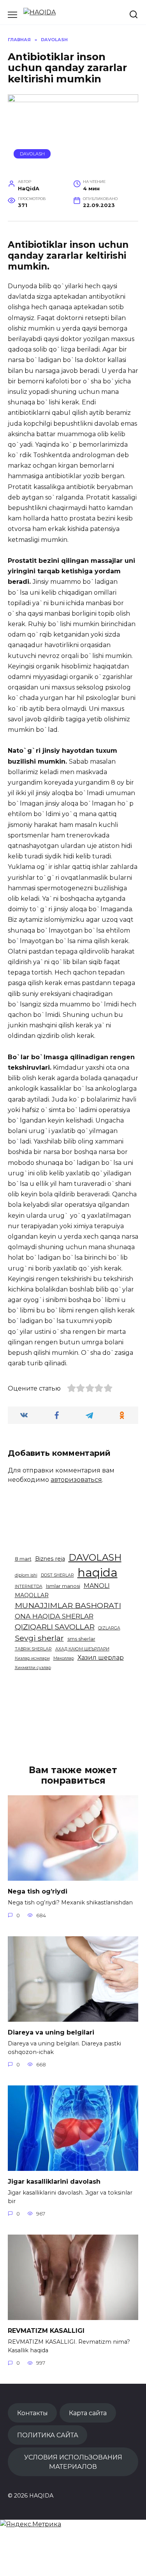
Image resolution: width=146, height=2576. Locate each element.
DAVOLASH (32, 154)
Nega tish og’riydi (38, 1891)
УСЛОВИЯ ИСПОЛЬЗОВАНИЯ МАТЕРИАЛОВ (73, 2462)
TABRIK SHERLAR (33, 1649)
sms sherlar (81, 1639)
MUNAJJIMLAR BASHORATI (68, 1605)
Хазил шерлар (101, 1658)
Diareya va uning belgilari (51, 2032)
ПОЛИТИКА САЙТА (48, 2435)
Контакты (33, 2413)
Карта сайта (88, 2413)
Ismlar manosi (63, 1586)
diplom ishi (26, 1575)
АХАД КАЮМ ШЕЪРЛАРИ (82, 1649)
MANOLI (97, 1586)
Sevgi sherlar (39, 1638)
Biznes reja (50, 1559)
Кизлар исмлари (32, 1658)
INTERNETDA (29, 1587)
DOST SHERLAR (57, 1575)
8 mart (23, 1559)
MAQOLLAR (32, 1595)
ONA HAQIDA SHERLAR (54, 1616)
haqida (98, 1573)
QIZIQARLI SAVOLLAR (55, 1627)
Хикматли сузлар (33, 1668)
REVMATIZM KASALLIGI (46, 2331)
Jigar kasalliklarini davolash (54, 2182)
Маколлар (64, 1658)
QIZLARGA (109, 1628)
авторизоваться (76, 1480)
